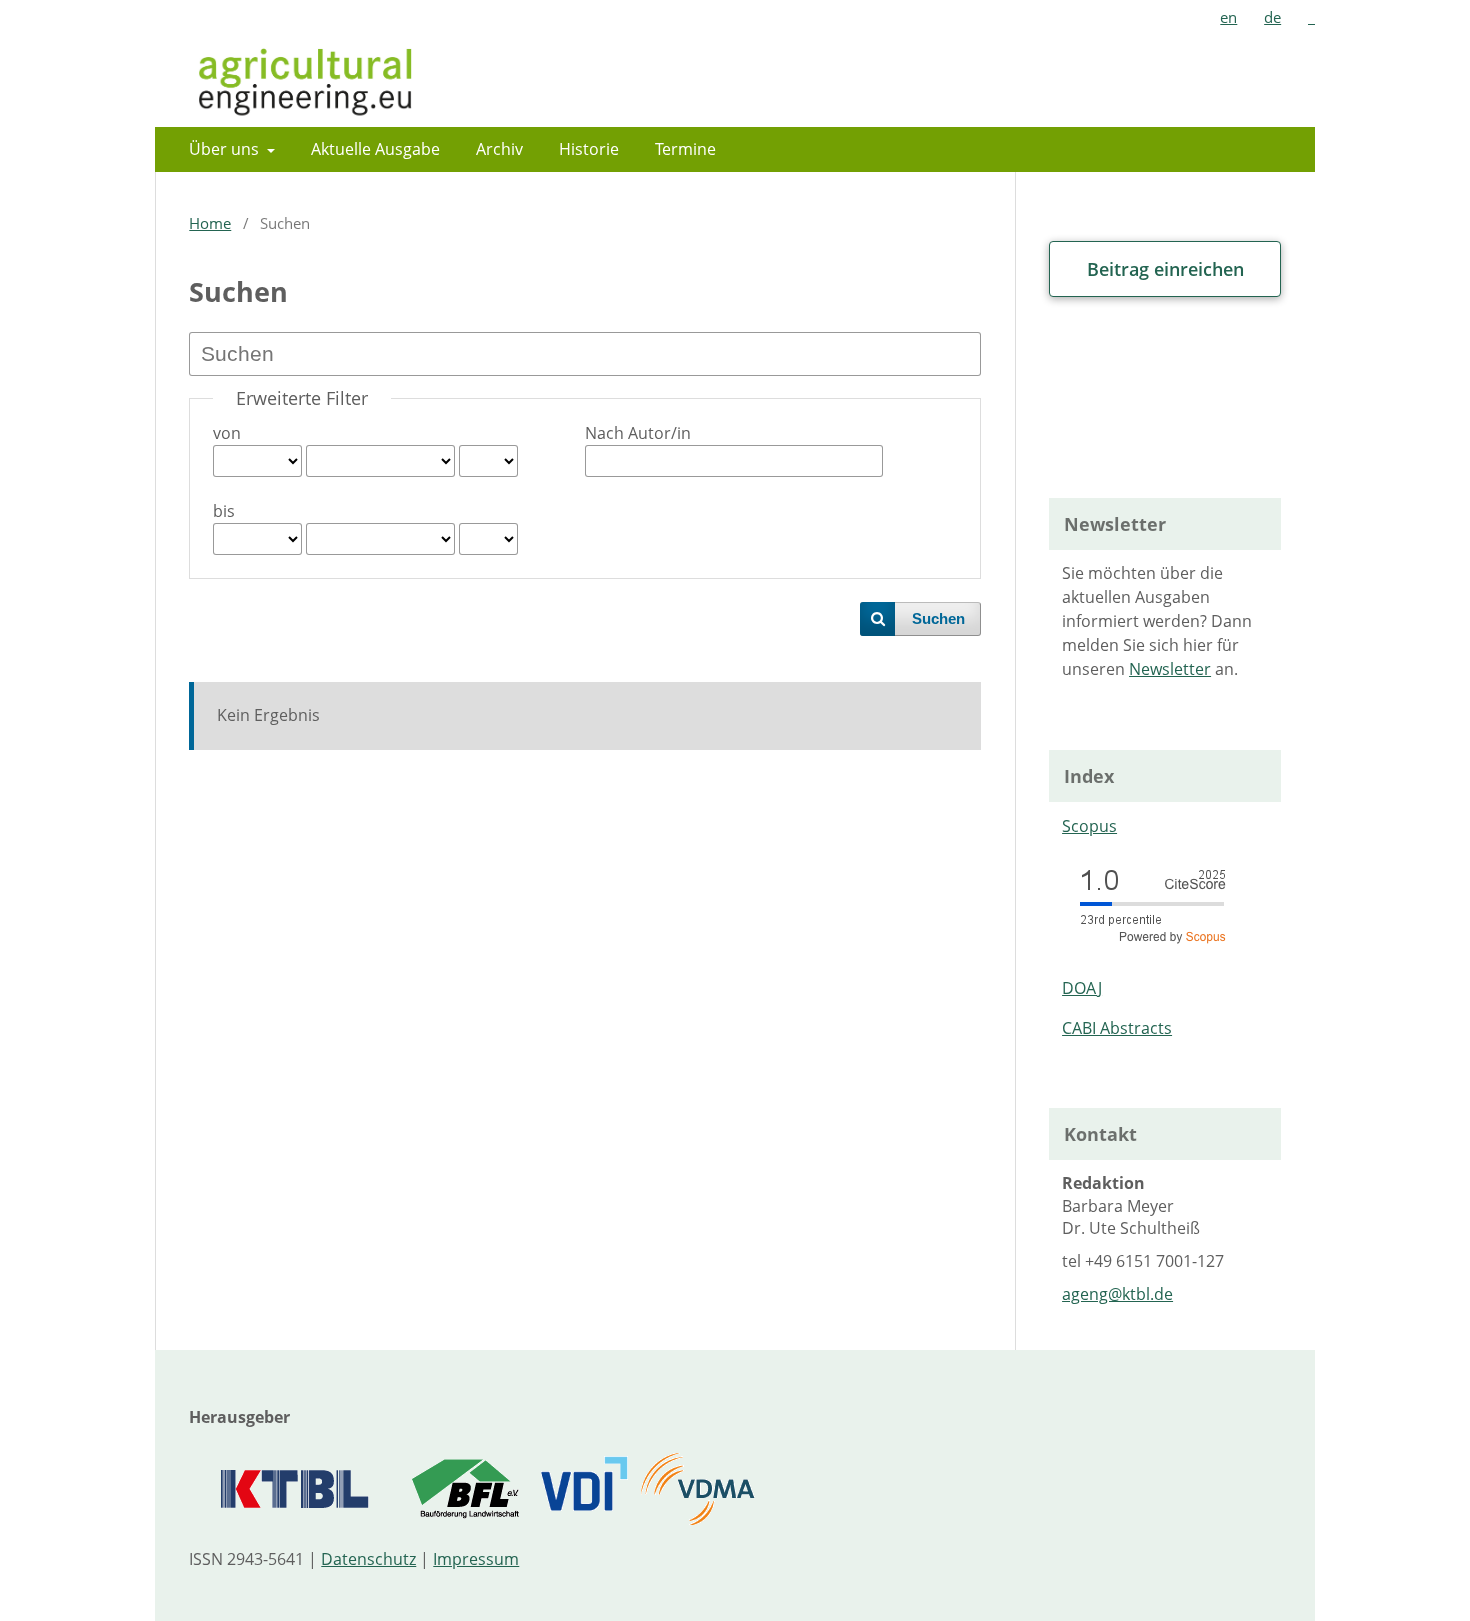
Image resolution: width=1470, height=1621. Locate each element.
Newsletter (1170, 669)
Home (210, 223)
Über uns (226, 149)
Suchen (938, 619)
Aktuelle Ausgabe (375, 149)
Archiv (499, 149)
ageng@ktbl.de (1117, 1294)
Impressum (476, 1559)
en (1228, 17)
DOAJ (1082, 988)
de (1272, 17)
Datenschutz (368, 1559)
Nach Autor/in (638, 433)
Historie (589, 149)
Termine (685, 149)
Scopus (1089, 826)
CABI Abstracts (1117, 1028)
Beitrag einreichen (1165, 269)
